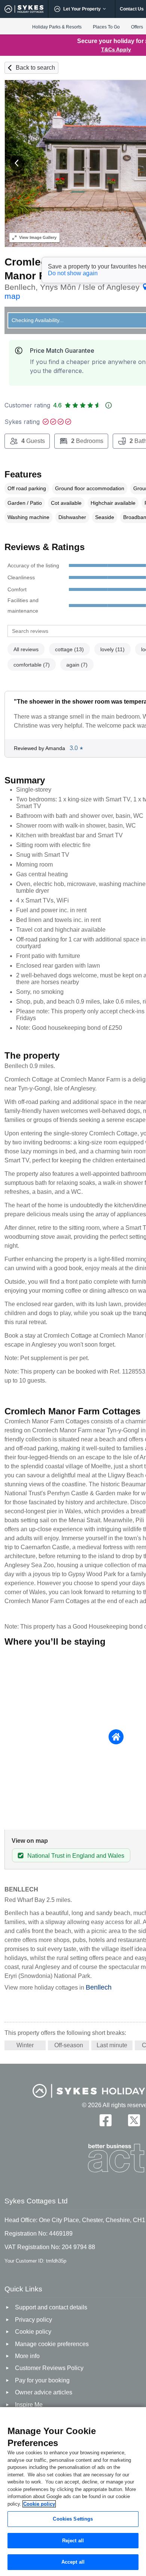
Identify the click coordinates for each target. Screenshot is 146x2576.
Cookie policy (39, 2504)
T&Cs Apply (116, 49)
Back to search (35, 68)
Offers (137, 27)
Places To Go (106, 27)
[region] (73, 2492)
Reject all (73, 2541)
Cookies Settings (73, 2519)
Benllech (99, 1987)
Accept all (73, 2562)
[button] (17, 163)
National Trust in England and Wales (76, 1856)
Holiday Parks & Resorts (57, 27)
